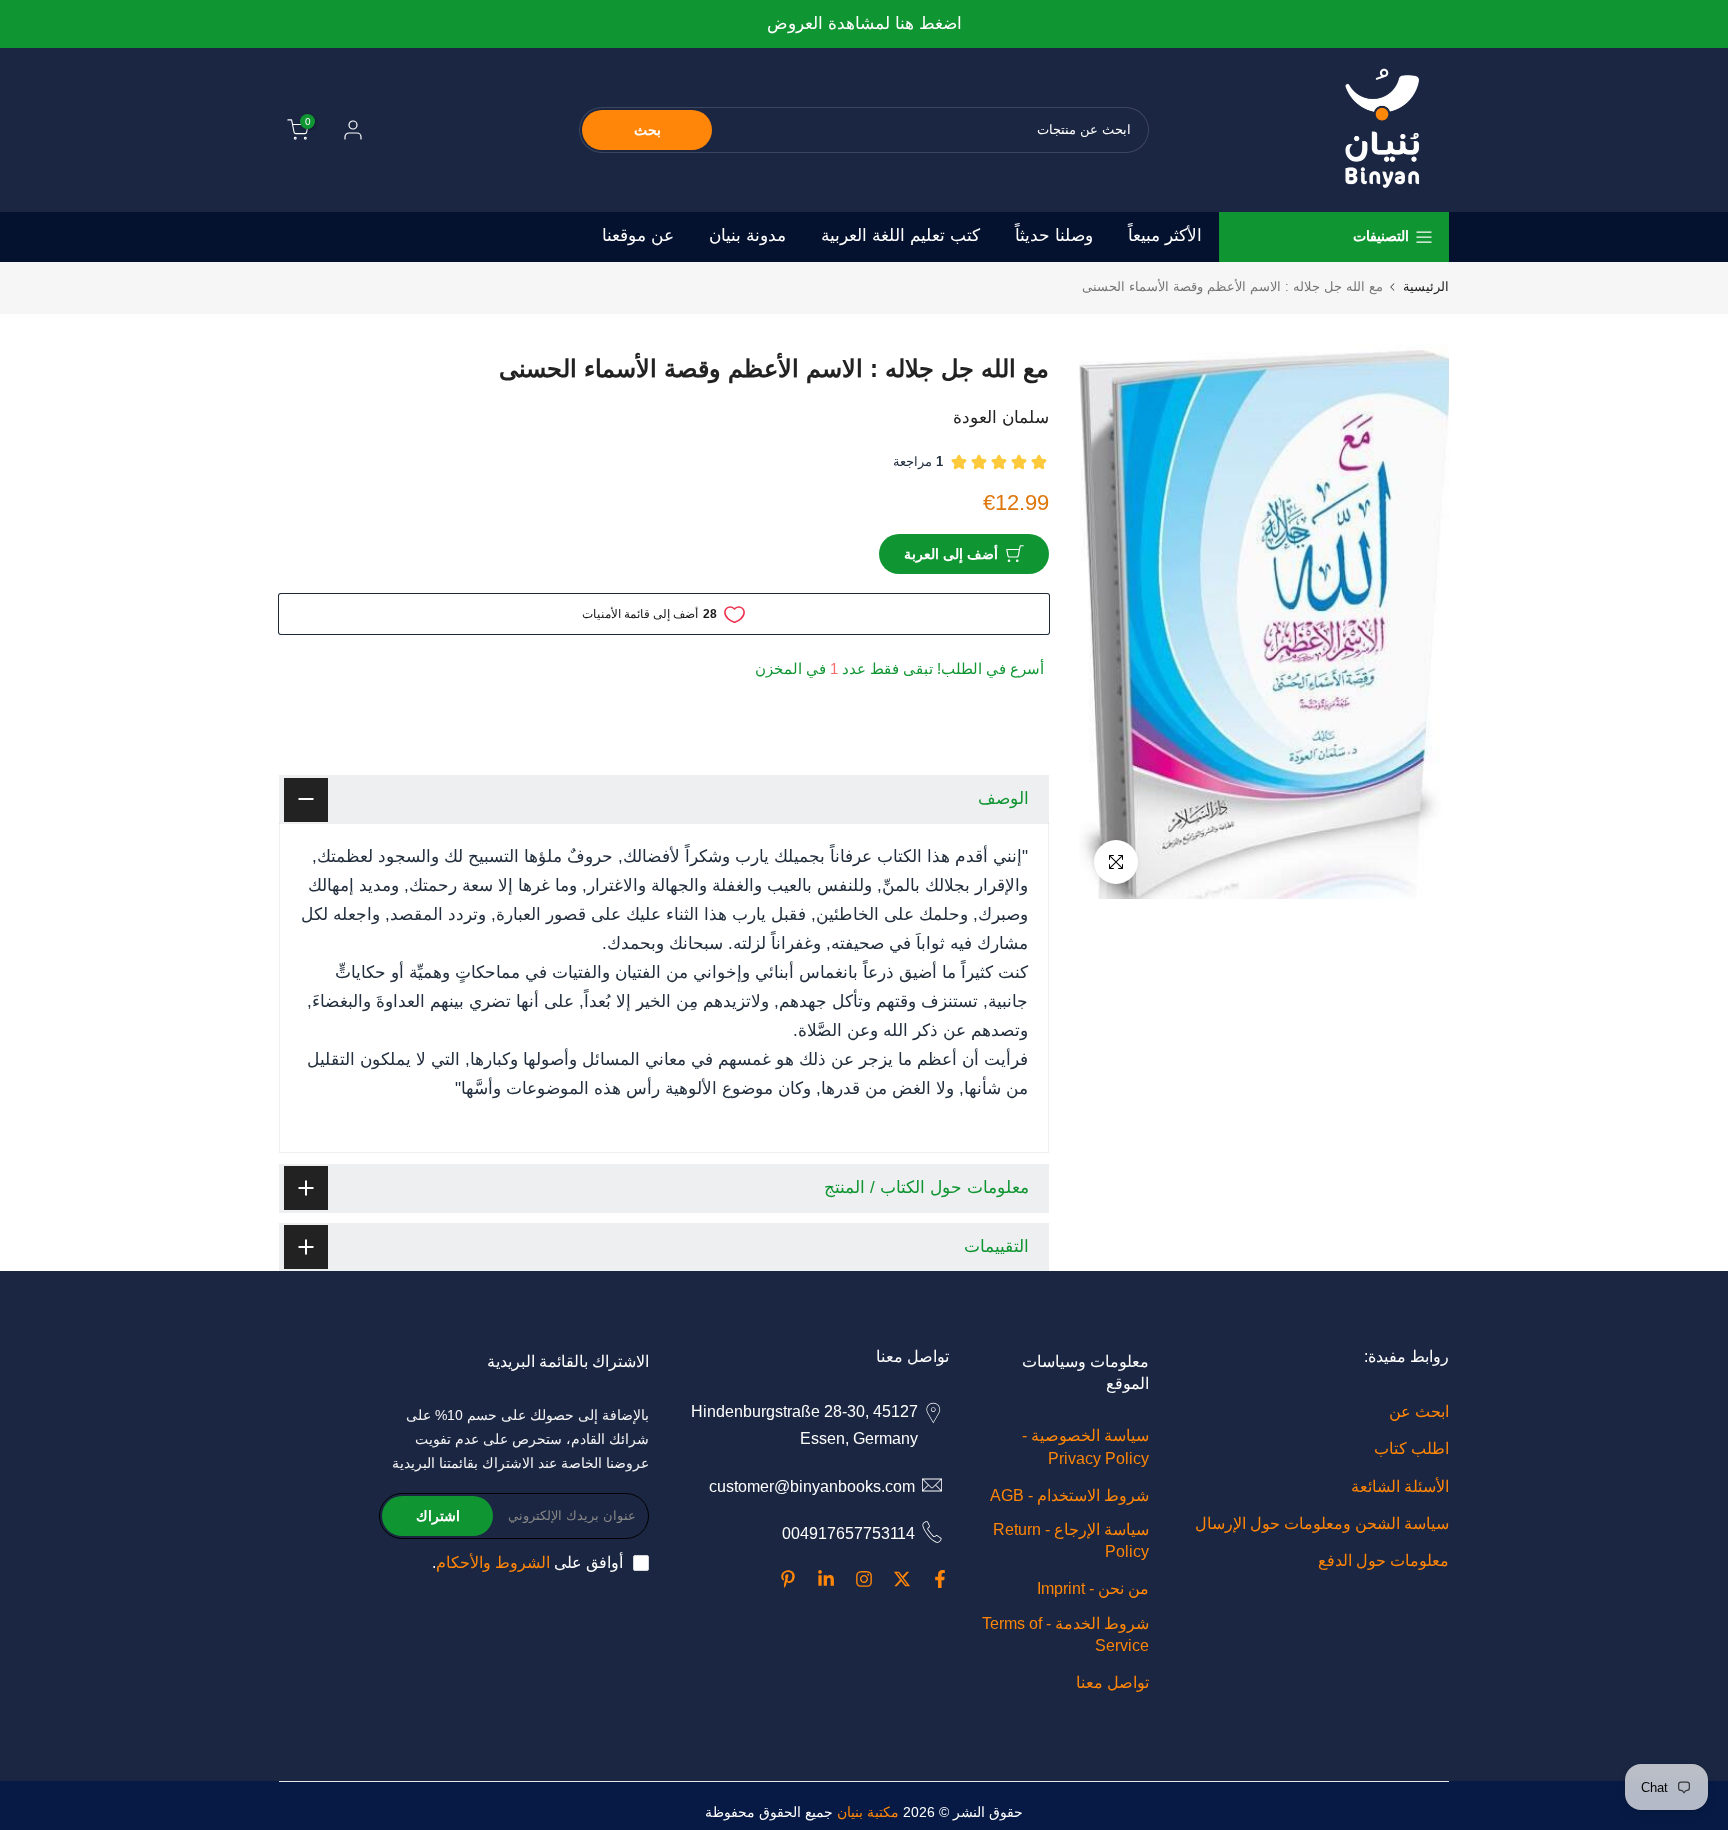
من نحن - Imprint (1093, 1588)
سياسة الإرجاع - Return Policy (1071, 1540)
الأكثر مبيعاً (1165, 235)
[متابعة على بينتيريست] (788, 1579)
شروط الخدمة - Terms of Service (1065, 1634)
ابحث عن (1419, 1411)
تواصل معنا (1112, 1682)
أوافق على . (527, 1562)
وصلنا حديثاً (1054, 235)
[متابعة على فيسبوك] (940, 1579)
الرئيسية (1426, 286)
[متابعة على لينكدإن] (826, 1579)
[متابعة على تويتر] (902, 1579)
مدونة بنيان (747, 235)
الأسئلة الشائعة (1400, 1486)
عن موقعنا (638, 235)
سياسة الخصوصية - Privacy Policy (1085, 1446)
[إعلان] (863, 24)
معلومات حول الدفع (1383, 1560)
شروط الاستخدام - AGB (1069, 1495)
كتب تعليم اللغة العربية (900, 235)
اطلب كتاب (1411, 1448)
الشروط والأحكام (493, 1562)
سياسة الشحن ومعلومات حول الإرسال (1322, 1523)
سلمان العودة (1001, 417)
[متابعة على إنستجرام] (864, 1579)
